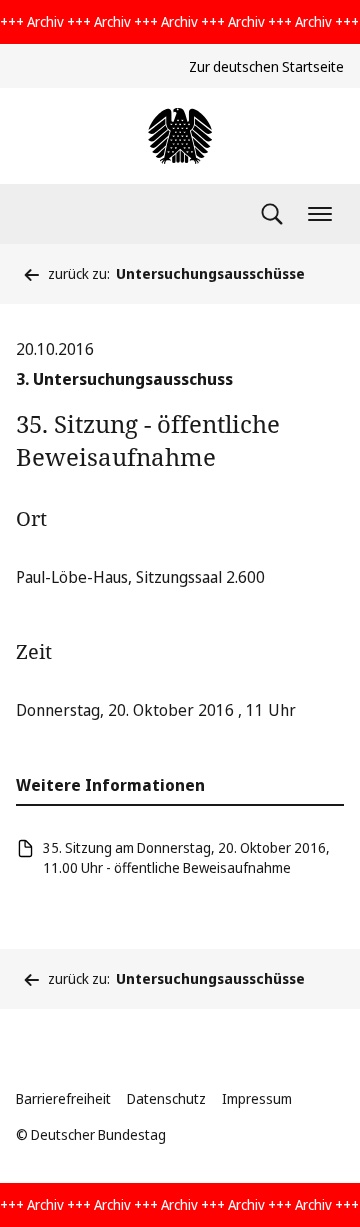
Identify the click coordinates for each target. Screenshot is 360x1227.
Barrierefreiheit (63, 1098)
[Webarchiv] (180, 136)
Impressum (257, 1098)
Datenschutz (166, 1098)
